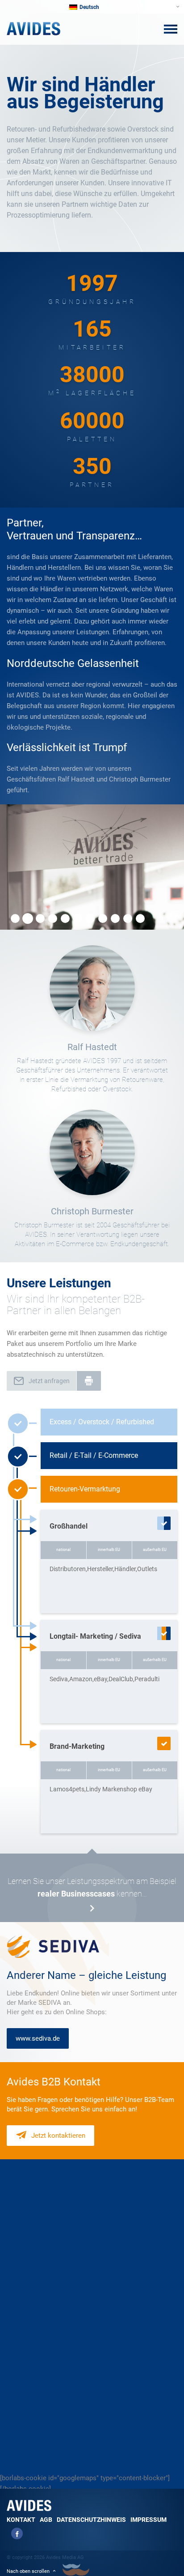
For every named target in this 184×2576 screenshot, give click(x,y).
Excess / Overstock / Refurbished (102, 1422)
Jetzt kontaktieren (58, 2136)
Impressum (148, 2520)
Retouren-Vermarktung (85, 1489)
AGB (46, 2520)
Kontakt (21, 2520)
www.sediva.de (38, 2038)
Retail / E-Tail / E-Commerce (94, 1455)
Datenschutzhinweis (91, 2520)
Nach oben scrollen (28, 2571)
